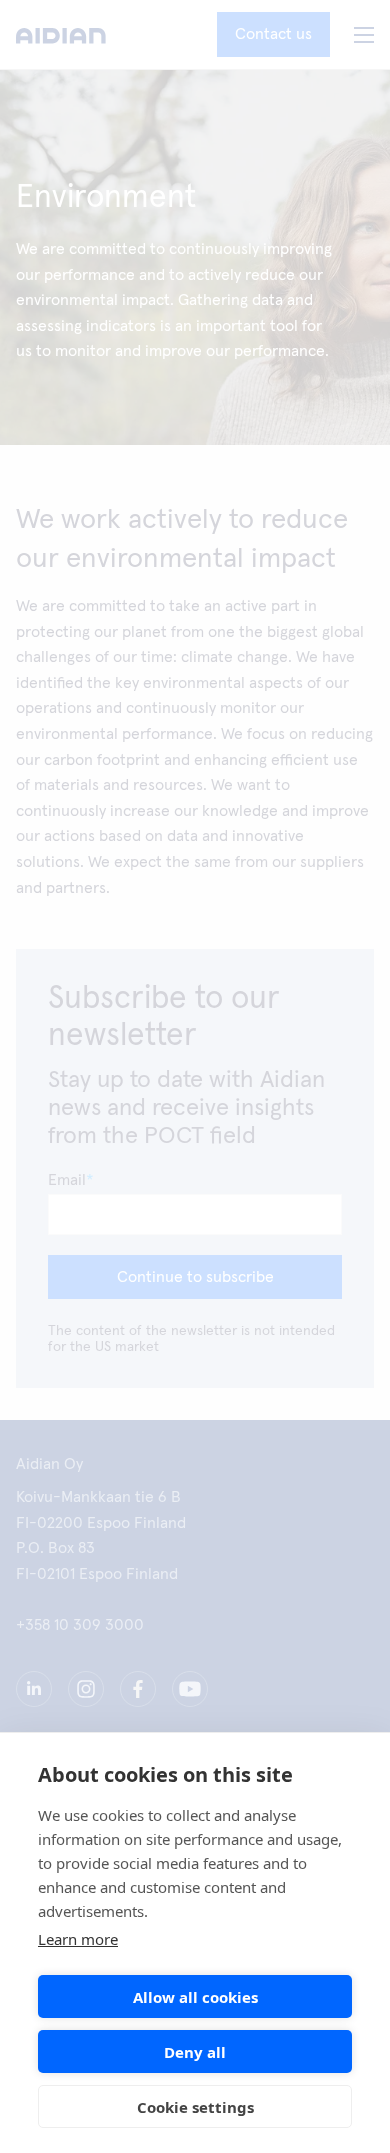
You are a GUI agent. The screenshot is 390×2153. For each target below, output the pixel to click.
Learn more (78, 1939)
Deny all (195, 2052)
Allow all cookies (195, 1997)
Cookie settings (195, 2107)
